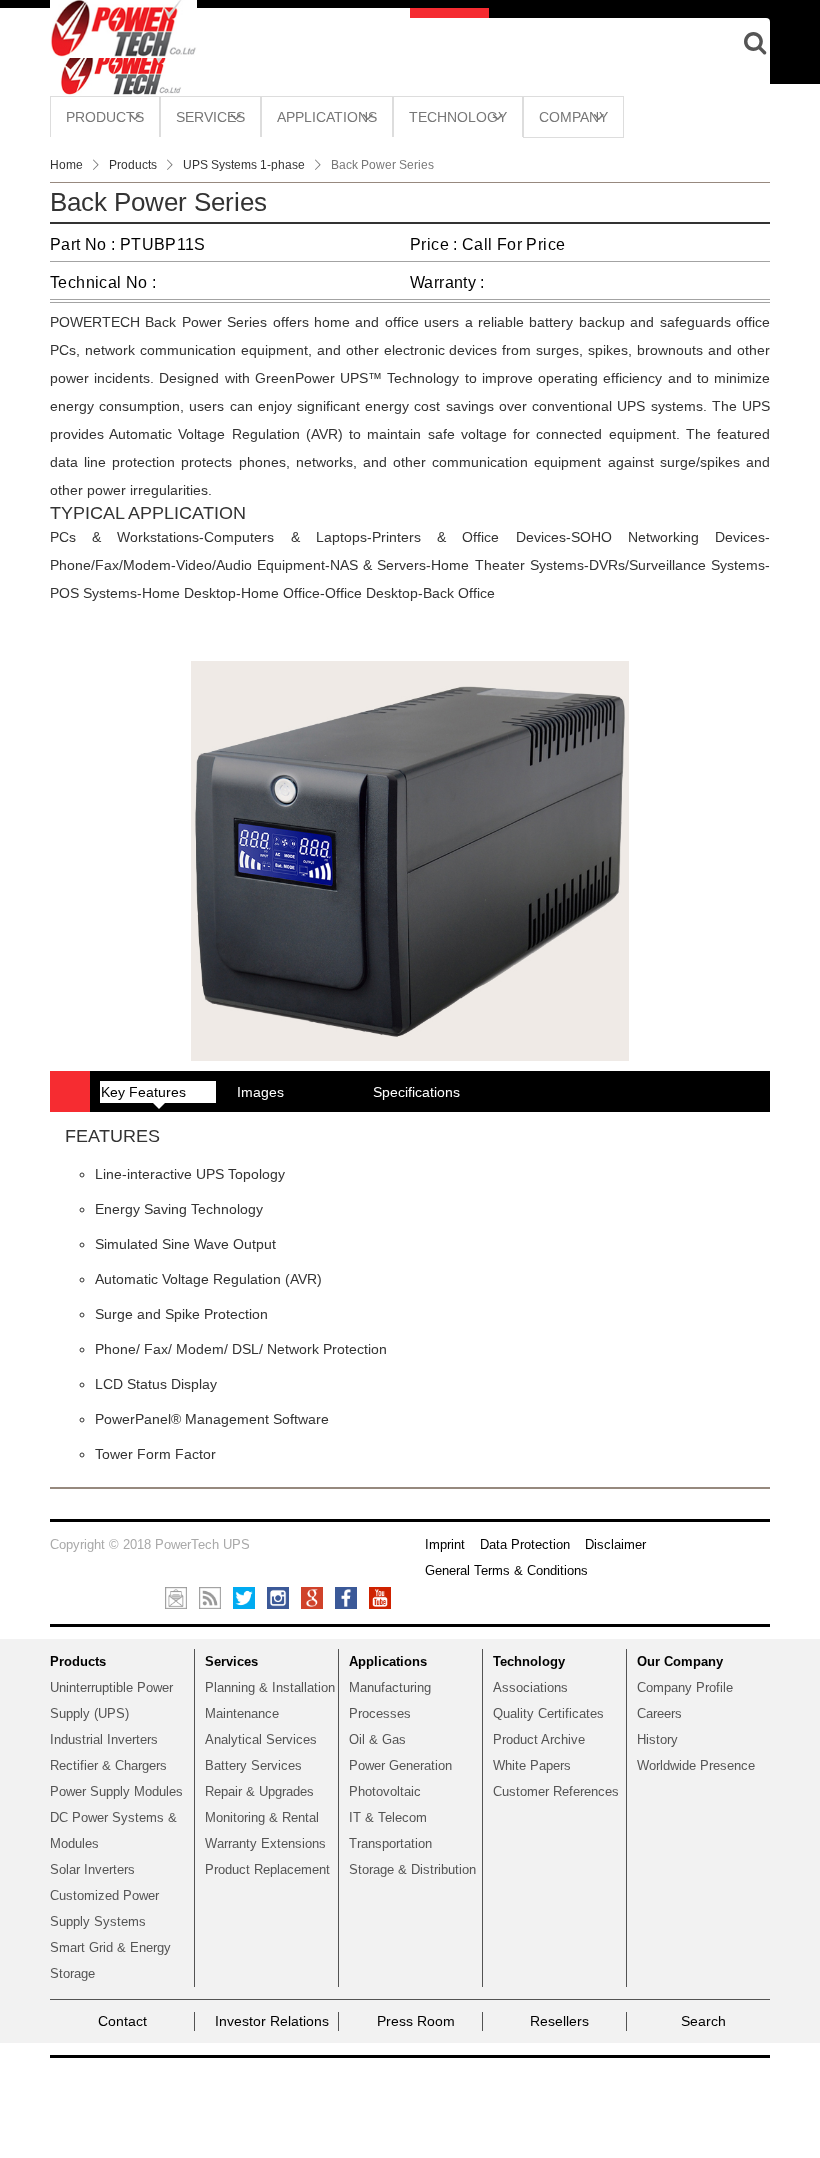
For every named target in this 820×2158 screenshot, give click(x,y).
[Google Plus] (312, 1597)
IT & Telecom (388, 1817)
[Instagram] (278, 1597)
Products (133, 165)
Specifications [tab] (416, 1092)
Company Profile (685, 1687)
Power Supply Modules (116, 1791)
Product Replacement (267, 1869)
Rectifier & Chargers (108, 1765)
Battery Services (253, 1765)
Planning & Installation (270, 1687)
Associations (530, 1687)
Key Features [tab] (143, 1092)
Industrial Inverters (104, 1739)
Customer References (556, 1791)
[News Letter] (176, 1597)
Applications (388, 1661)
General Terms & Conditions (506, 1570)
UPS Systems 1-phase (244, 165)
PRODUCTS (105, 117)
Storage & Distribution (412, 1869)
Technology (529, 1661)
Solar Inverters (92, 1869)
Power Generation (400, 1765)
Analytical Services (261, 1739)
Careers (659, 1713)
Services (231, 1661)
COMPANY (573, 117)
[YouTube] (380, 1597)
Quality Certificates (548, 1713)
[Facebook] (346, 1597)
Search (703, 2021)
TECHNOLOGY (458, 117)
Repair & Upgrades (259, 1791)
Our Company (680, 1661)
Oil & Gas (377, 1739)
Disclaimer (615, 1544)
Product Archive (539, 1739)
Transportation (390, 1843)
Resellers (559, 2021)
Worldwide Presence (696, 1765)
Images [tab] (260, 1092)
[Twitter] (244, 1597)
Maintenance (242, 1713)
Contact (122, 2021)
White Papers (532, 1765)
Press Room (416, 2021)
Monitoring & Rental (262, 1817)
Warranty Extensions (265, 1843)
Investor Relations (272, 2021)
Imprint (445, 1544)
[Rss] (210, 1597)
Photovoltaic (385, 1791)
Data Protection (525, 1544)
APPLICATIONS (327, 117)
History (657, 1739)
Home (66, 165)
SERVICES (210, 117)
